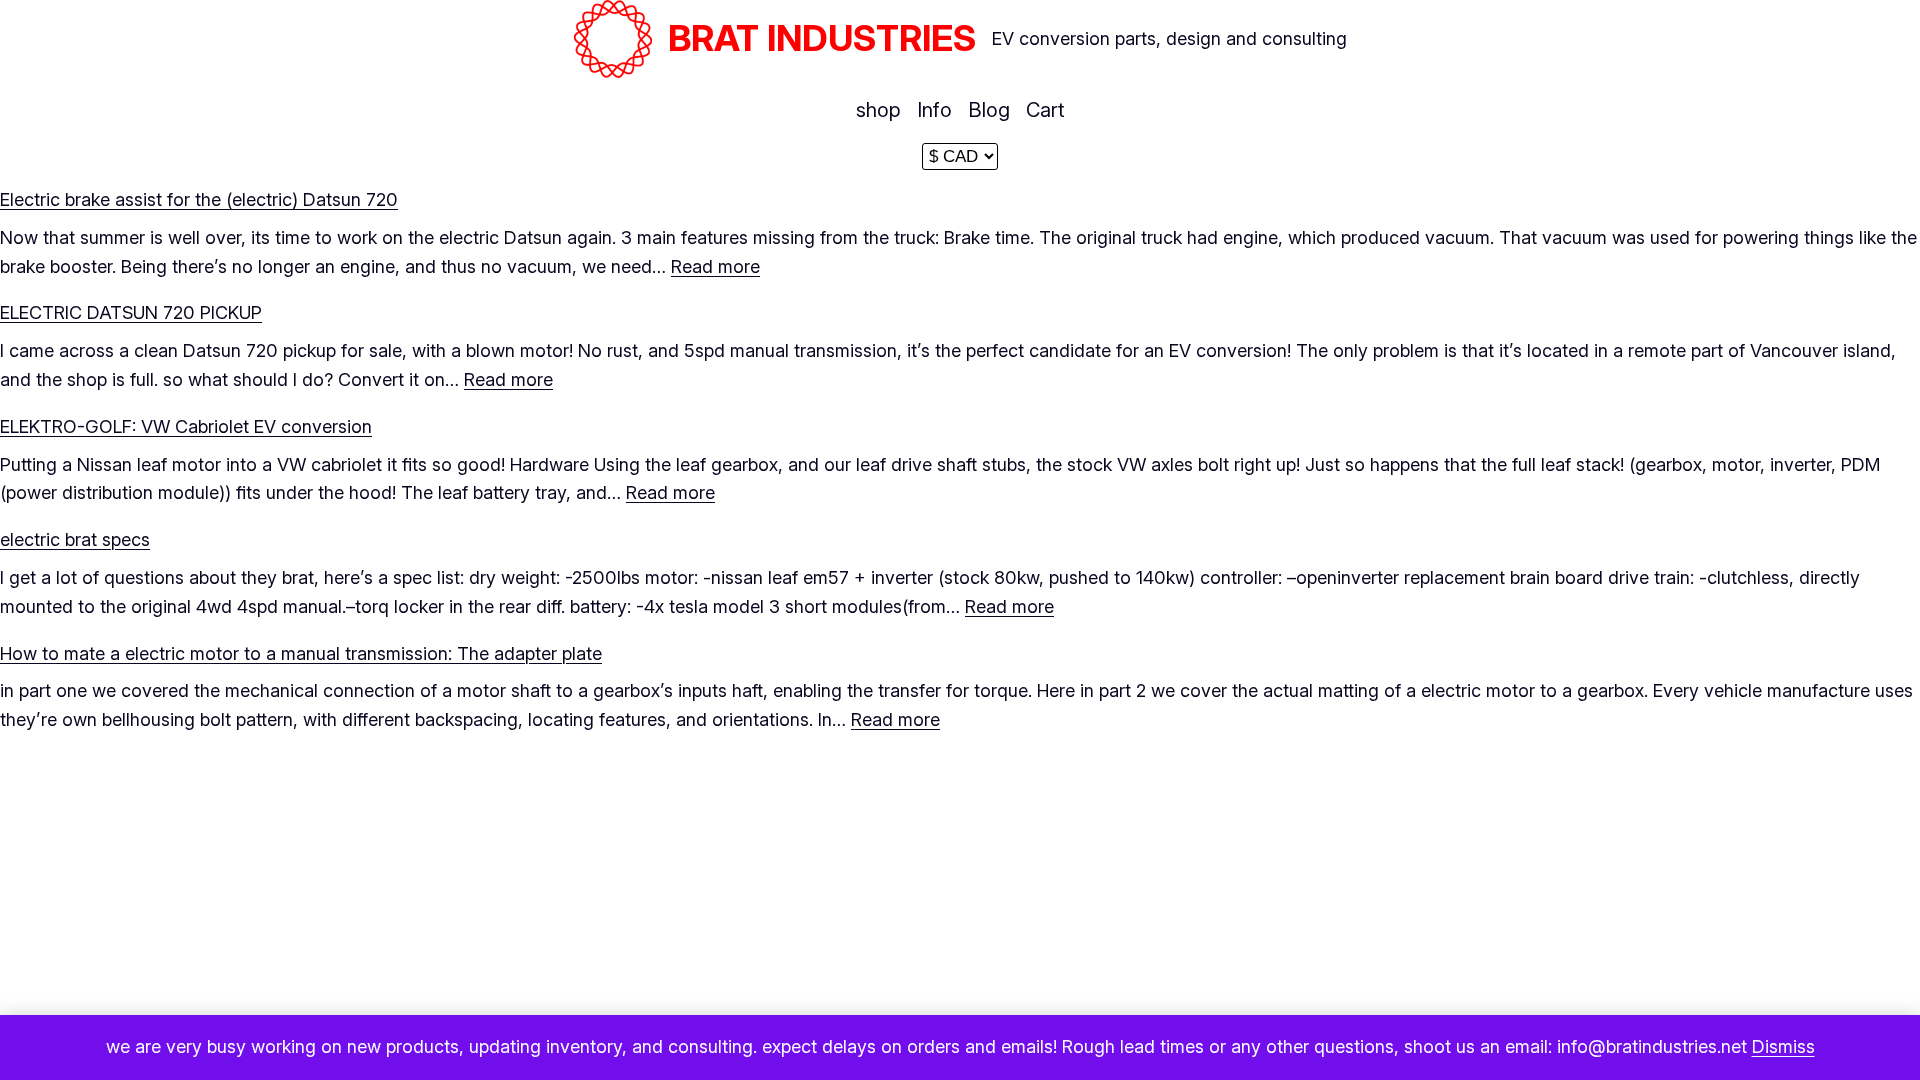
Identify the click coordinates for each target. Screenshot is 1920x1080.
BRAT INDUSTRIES (822, 38)
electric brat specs (75, 539)
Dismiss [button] (1783, 1046)
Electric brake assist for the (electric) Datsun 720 (199, 199)
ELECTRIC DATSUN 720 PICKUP (131, 312)
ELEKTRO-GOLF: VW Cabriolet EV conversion (186, 426)
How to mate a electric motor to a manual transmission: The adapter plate (301, 653)
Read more (715, 266)
